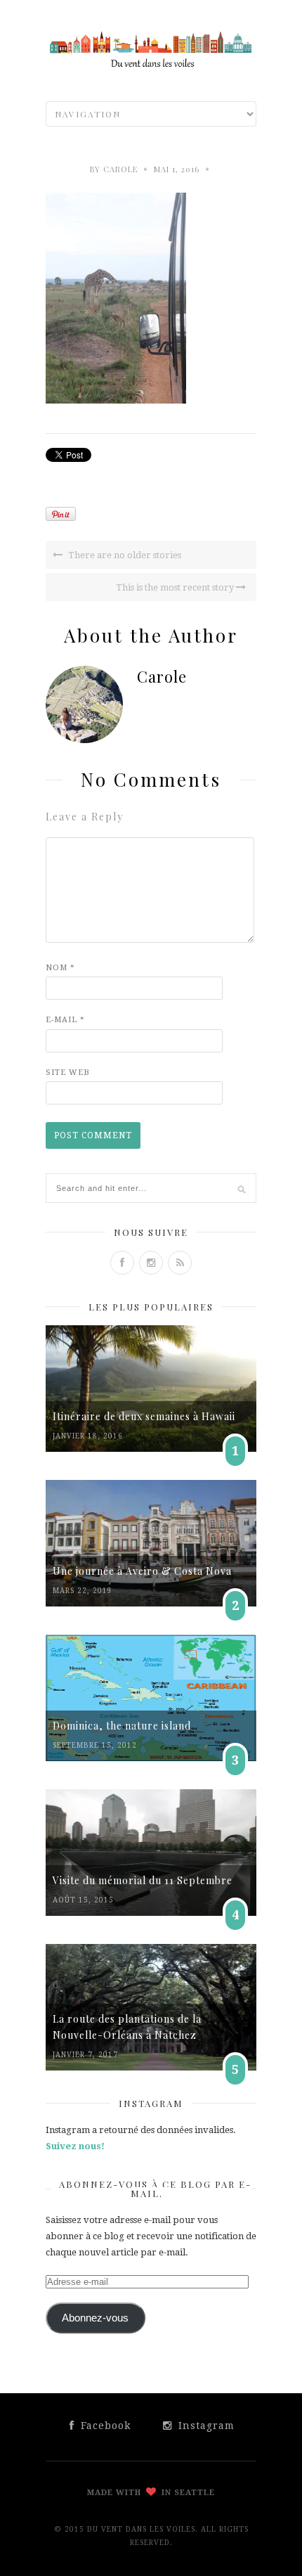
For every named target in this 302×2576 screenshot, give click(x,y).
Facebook (104, 2426)
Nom (60, 968)
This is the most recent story (176, 587)
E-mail (65, 1020)
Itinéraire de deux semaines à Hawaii (144, 1416)
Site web (68, 1073)
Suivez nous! (75, 2146)
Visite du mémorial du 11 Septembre (143, 1880)
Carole (120, 169)
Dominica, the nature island (122, 1726)
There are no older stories (124, 555)
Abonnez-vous (95, 2318)
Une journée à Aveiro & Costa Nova (142, 1571)
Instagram (205, 2426)
